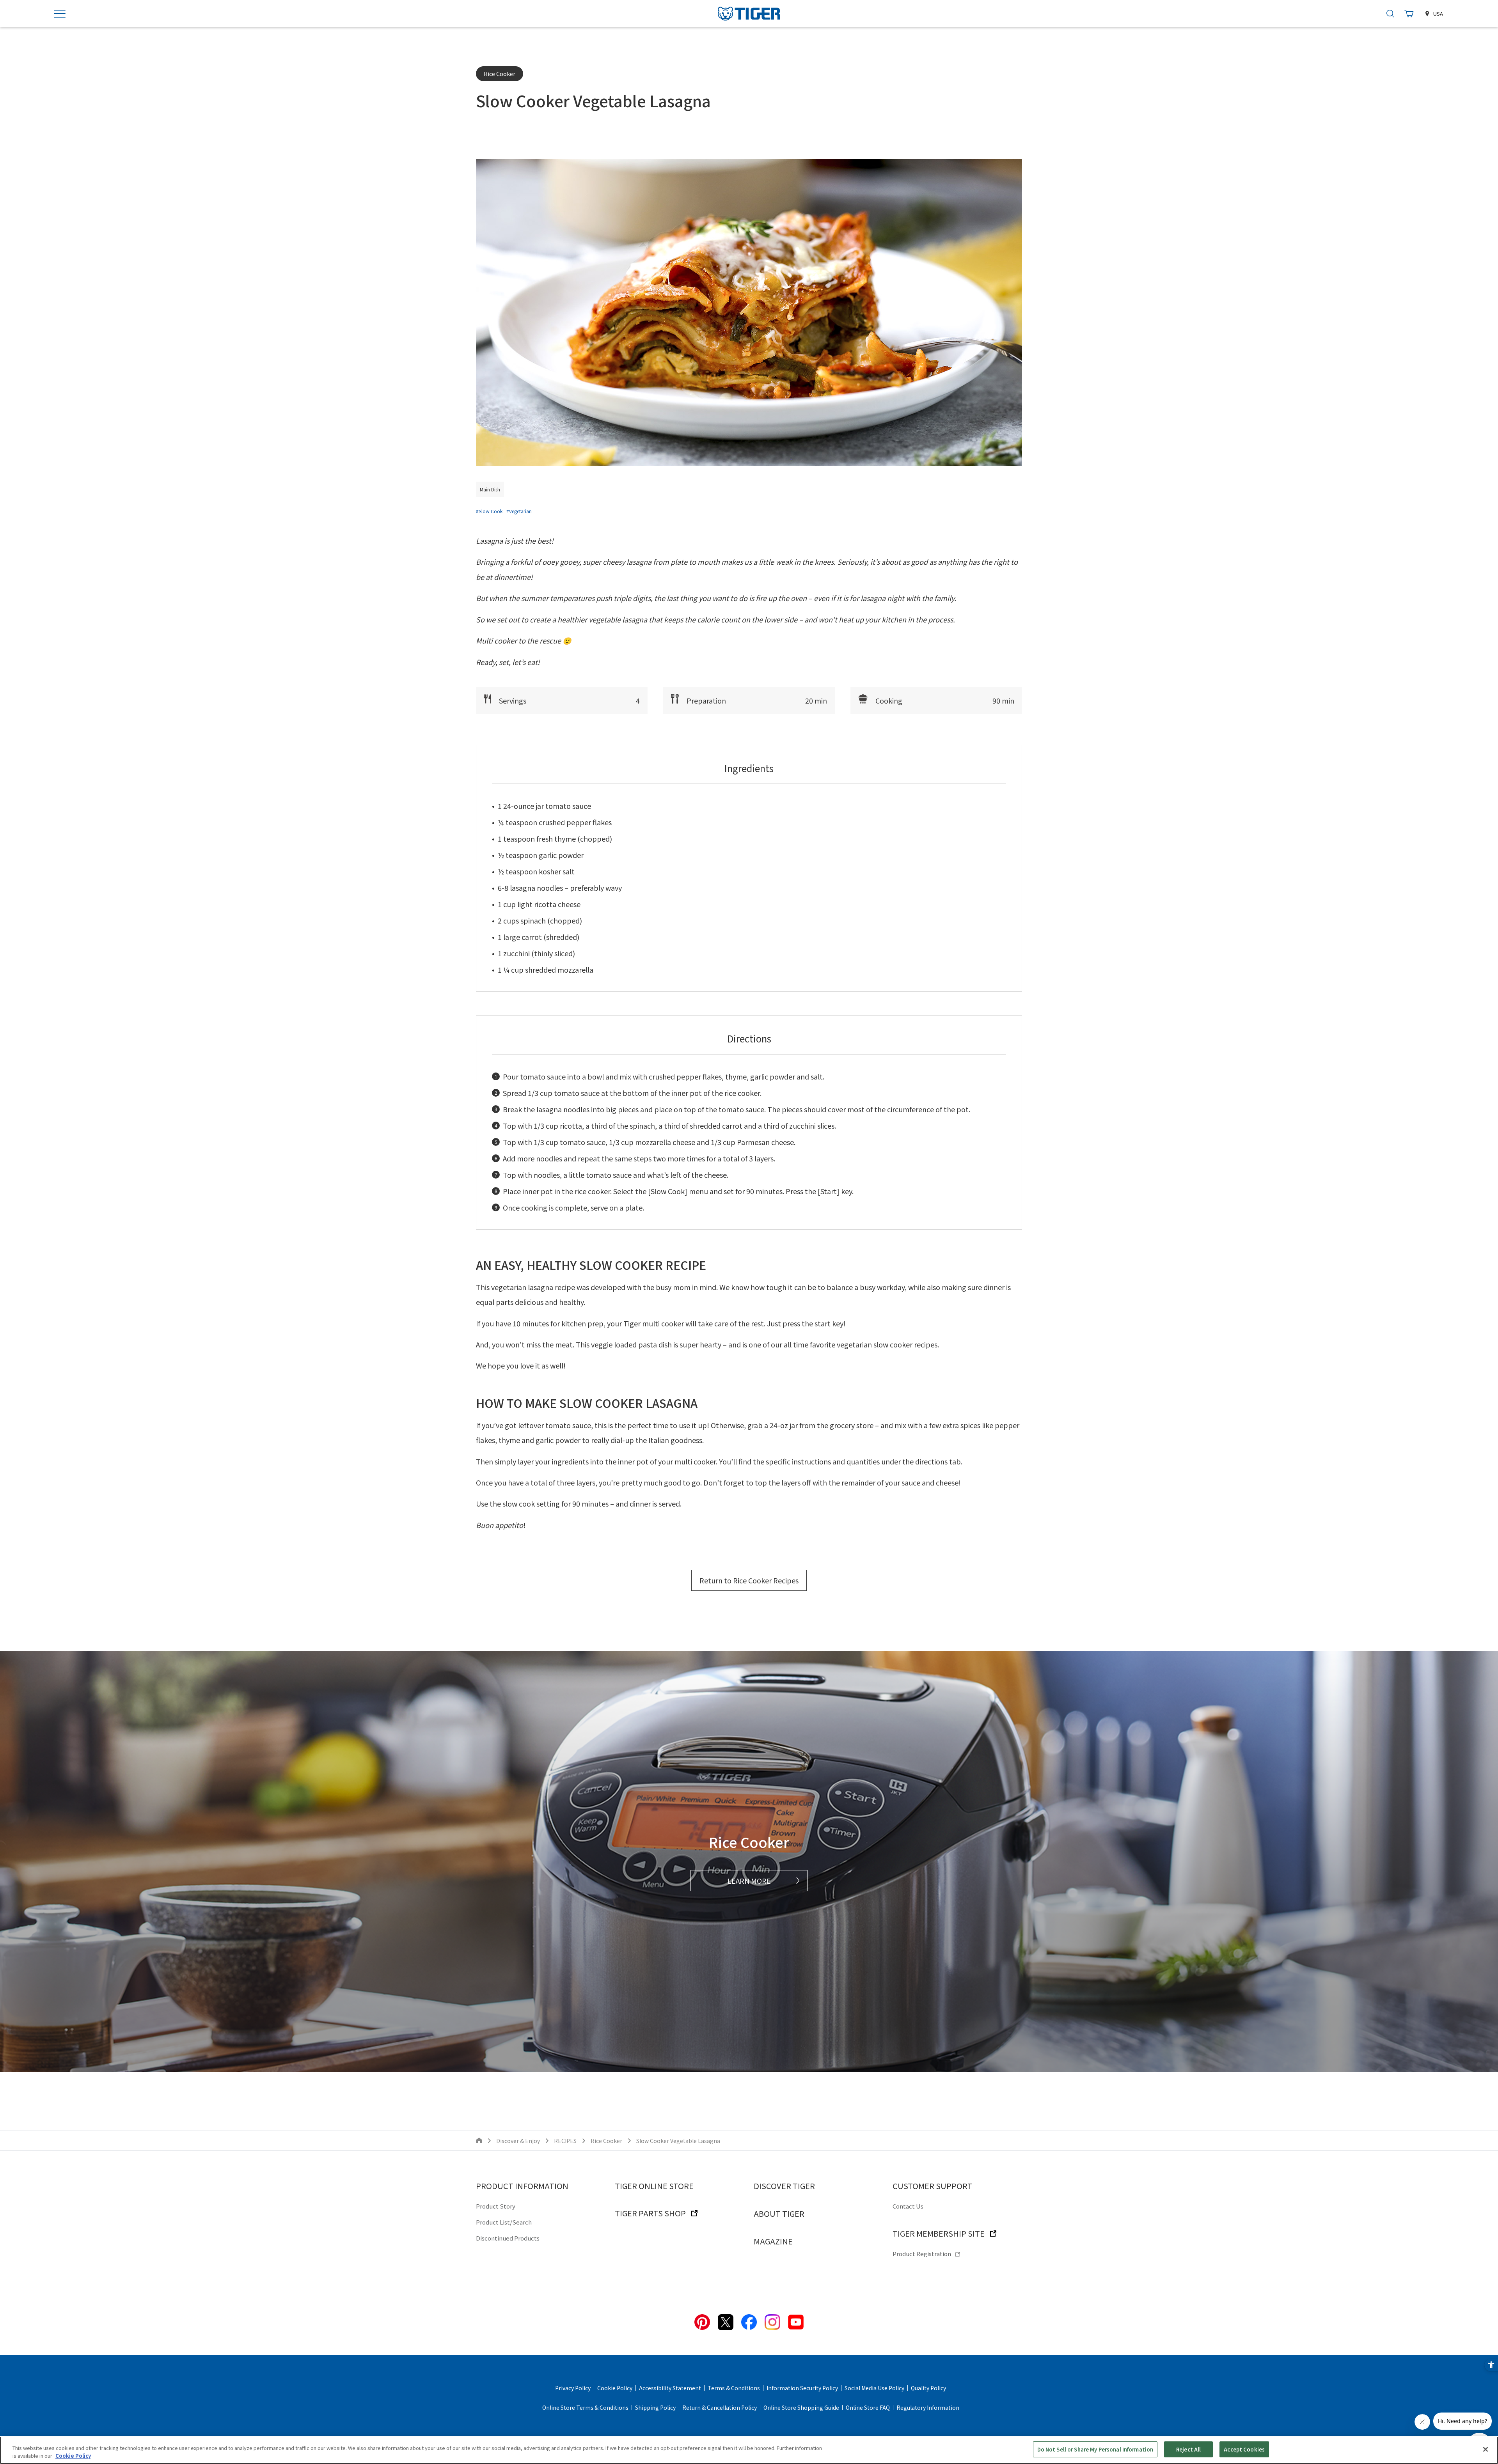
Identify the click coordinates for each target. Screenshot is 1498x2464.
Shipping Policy (655, 2407)
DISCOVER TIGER (784, 2186)
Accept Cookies (1244, 2449)
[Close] (1486, 2449)
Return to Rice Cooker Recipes (749, 1580)
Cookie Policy (615, 2388)
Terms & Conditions (734, 2388)
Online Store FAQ (868, 2407)
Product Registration (922, 2254)
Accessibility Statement (670, 2388)
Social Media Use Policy (874, 2388)
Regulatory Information (928, 2407)
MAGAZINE (773, 2241)
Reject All (1188, 2449)
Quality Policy (928, 2388)
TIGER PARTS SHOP (650, 2213)
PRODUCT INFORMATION (522, 2186)
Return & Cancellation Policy (720, 2407)
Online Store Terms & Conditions (585, 2407)
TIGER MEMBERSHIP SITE (939, 2233)
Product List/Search (504, 2222)
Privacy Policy (573, 2388)
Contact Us (908, 2206)
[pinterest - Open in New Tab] (702, 2321)
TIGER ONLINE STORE (654, 2186)
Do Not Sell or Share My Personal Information (1095, 2449)
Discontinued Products (508, 2238)
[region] (749, 2450)
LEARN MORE (749, 1881)
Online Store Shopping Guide (801, 2407)
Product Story (496, 2206)
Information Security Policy (802, 2388)
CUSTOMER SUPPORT (933, 2186)
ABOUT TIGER (779, 2213)
